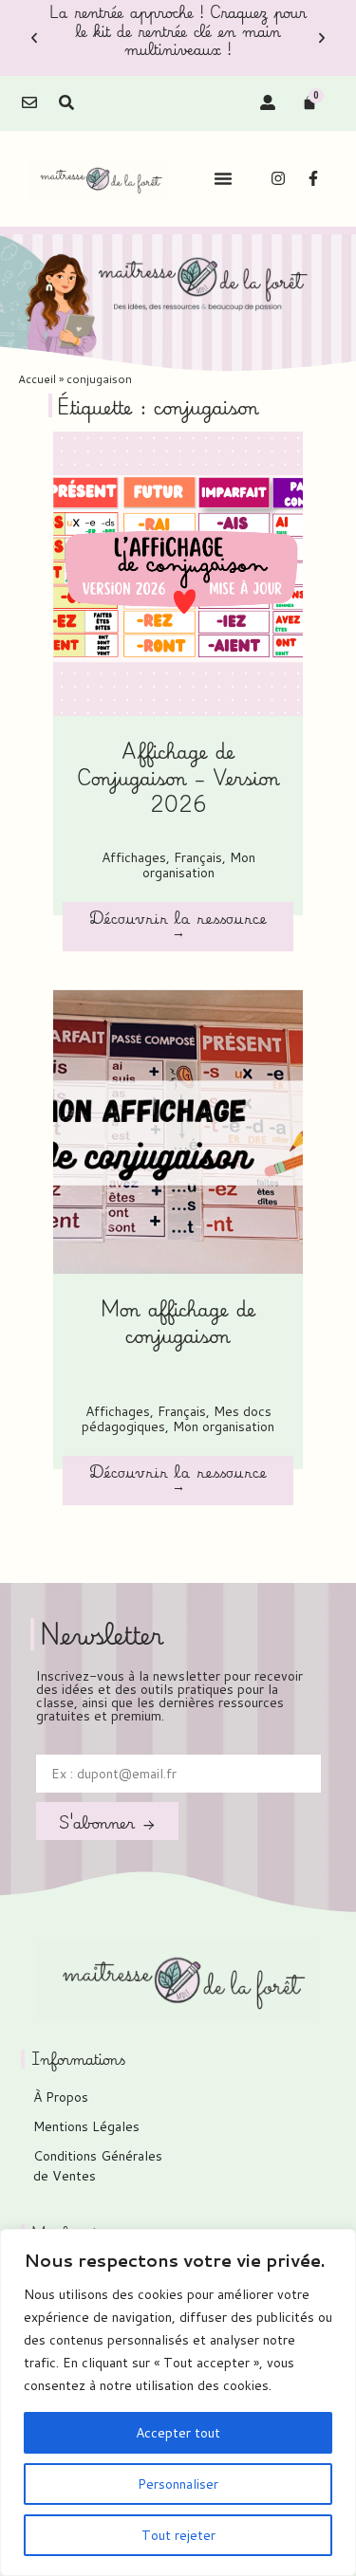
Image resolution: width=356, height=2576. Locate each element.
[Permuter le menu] (223, 178)
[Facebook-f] (313, 178)
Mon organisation (199, 865)
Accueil (37, 379)
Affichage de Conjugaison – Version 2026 (178, 777)
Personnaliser (178, 2484)
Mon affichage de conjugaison (178, 1322)
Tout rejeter (178, 2535)
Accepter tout (178, 2433)
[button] (34, 38)
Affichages (134, 857)
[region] (178, 2402)
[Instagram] (278, 178)
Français (198, 857)
